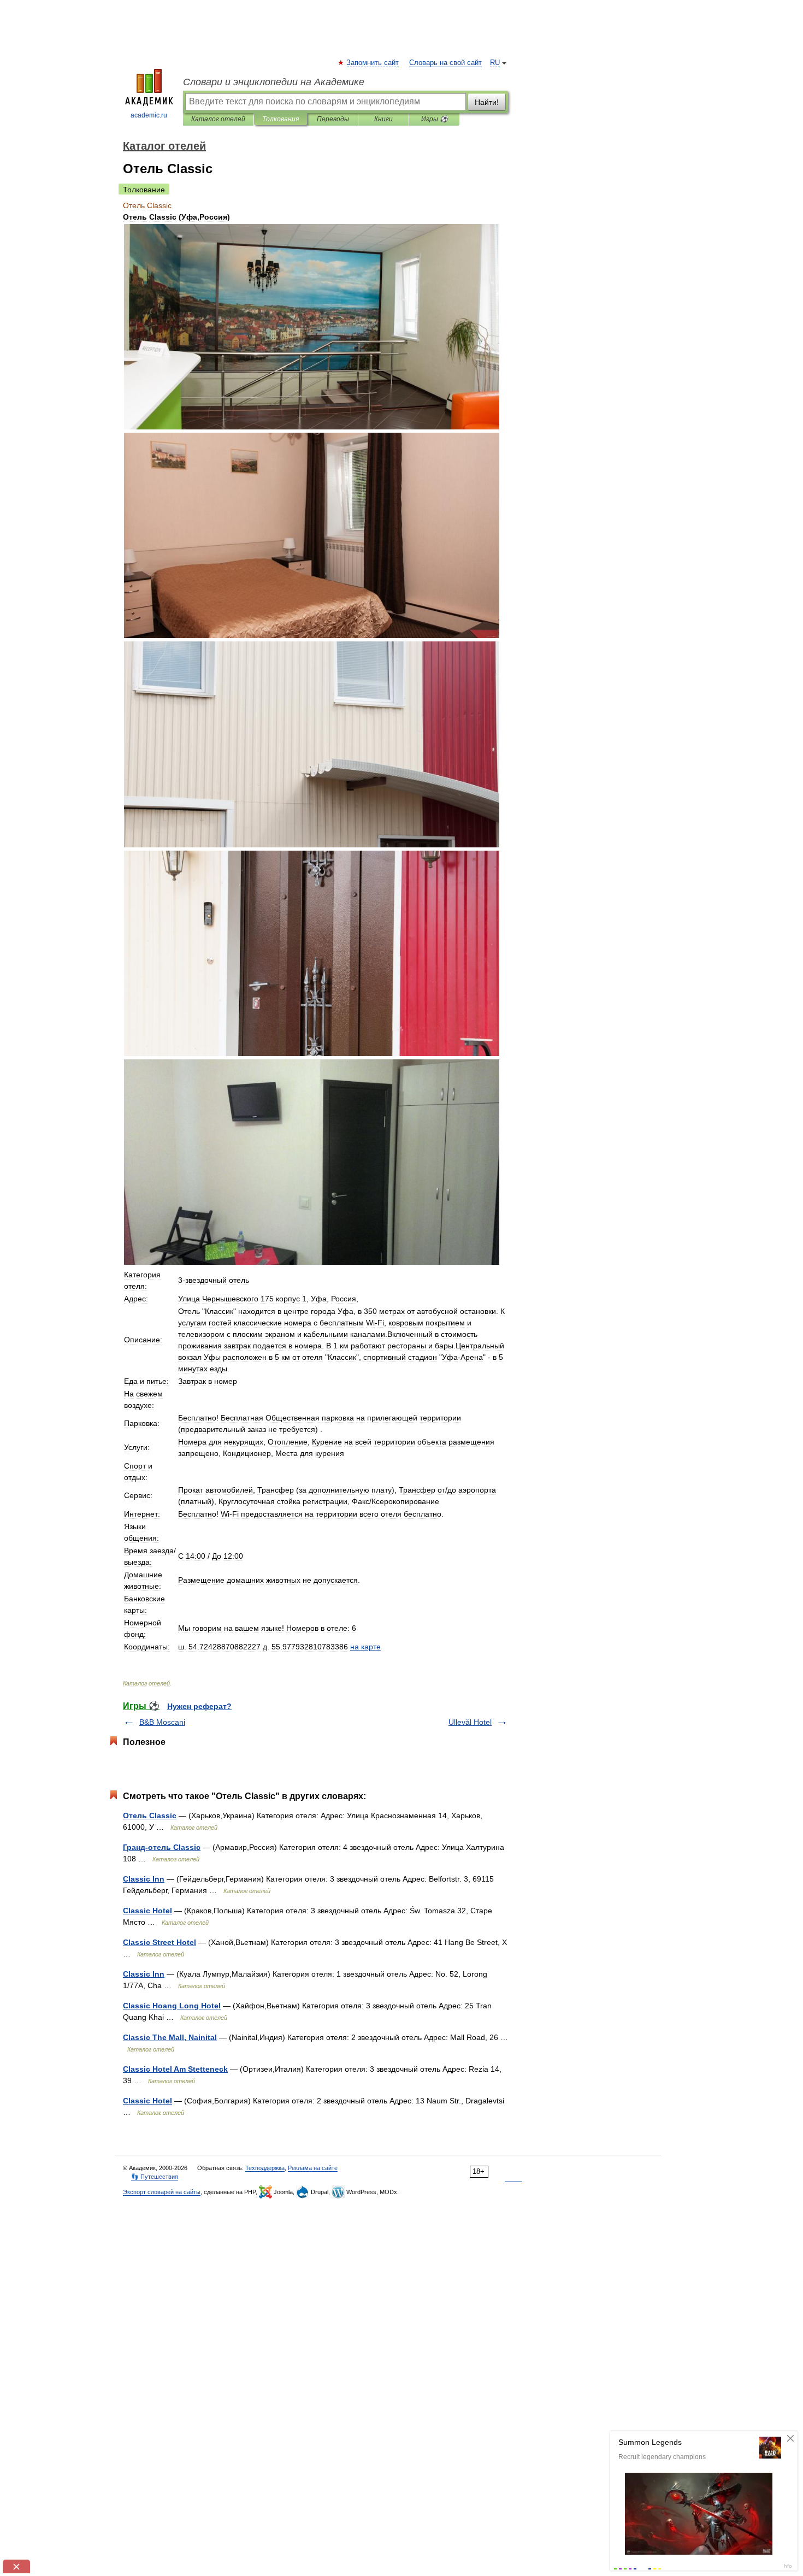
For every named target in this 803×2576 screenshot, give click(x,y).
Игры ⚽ (435, 119)
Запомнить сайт (373, 63)
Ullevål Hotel (470, 1722)
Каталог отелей (218, 119)
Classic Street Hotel (160, 1942)
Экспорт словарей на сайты (162, 2192)
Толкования (281, 119)
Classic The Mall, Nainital (170, 2037)
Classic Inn (144, 1879)
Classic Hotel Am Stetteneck (175, 2069)
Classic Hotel (147, 1911)
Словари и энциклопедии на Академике (274, 82)
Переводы (333, 119)
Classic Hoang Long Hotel (172, 2006)
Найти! (487, 102)
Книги (383, 119)
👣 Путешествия (155, 2177)
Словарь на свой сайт (445, 63)
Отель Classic (150, 1815)
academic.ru (149, 115)
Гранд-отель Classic (162, 1847)
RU (495, 63)
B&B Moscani (162, 1722)
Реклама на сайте (313, 2168)
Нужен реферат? (199, 1706)
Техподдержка (265, 2168)
